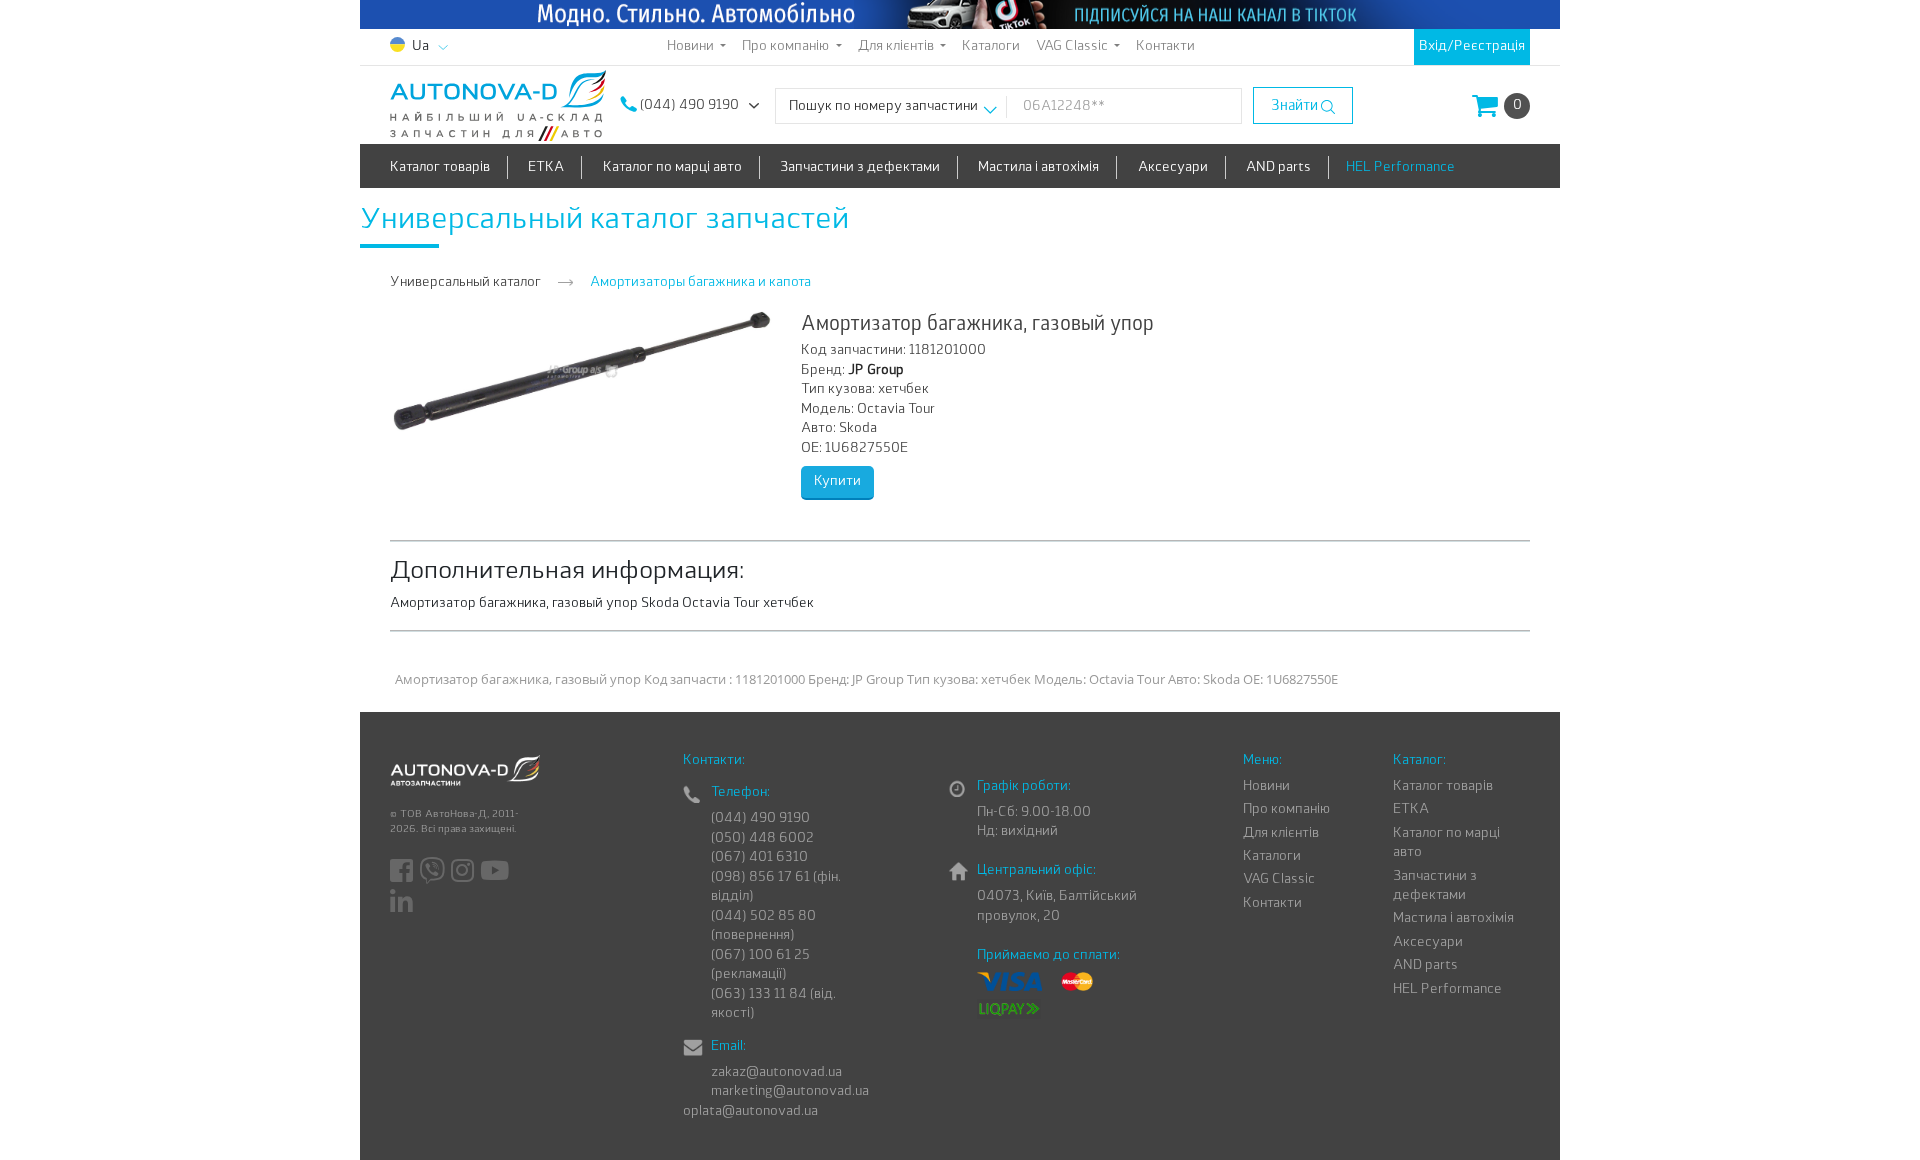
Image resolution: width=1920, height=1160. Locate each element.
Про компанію (1286, 809)
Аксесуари (1173, 167)
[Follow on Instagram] (464, 872)
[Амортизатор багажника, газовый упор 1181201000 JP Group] (582, 370)
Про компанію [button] (787, 46)
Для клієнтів (1281, 833)
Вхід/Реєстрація (1472, 46)
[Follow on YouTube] (496, 872)
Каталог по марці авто (672, 167)
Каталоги (991, 46)
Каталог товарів (440, 167)
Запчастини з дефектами (860, 167)
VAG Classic (1279, 879)
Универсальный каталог (465, 282)
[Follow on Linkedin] (403, 902)
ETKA (546, 167)
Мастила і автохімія (1038, 167)
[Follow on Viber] (433, 872)
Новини (1266, 786)
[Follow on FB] (403, 872)
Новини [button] (692, 46)
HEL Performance (1400, 167)
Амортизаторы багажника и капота (700, 282)
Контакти (1165, 46)
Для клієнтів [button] (897, 46)
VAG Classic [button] (1073, 46)
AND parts (1278, 167)
